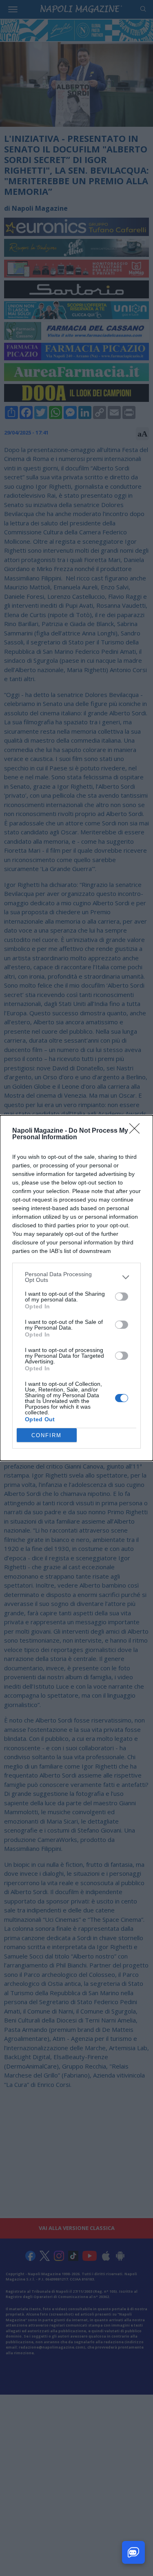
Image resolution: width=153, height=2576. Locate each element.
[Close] (137, 1131)
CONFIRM (47, 1435)
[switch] (122, 1297)
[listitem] (76, 1277)
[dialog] (76, 1288)
